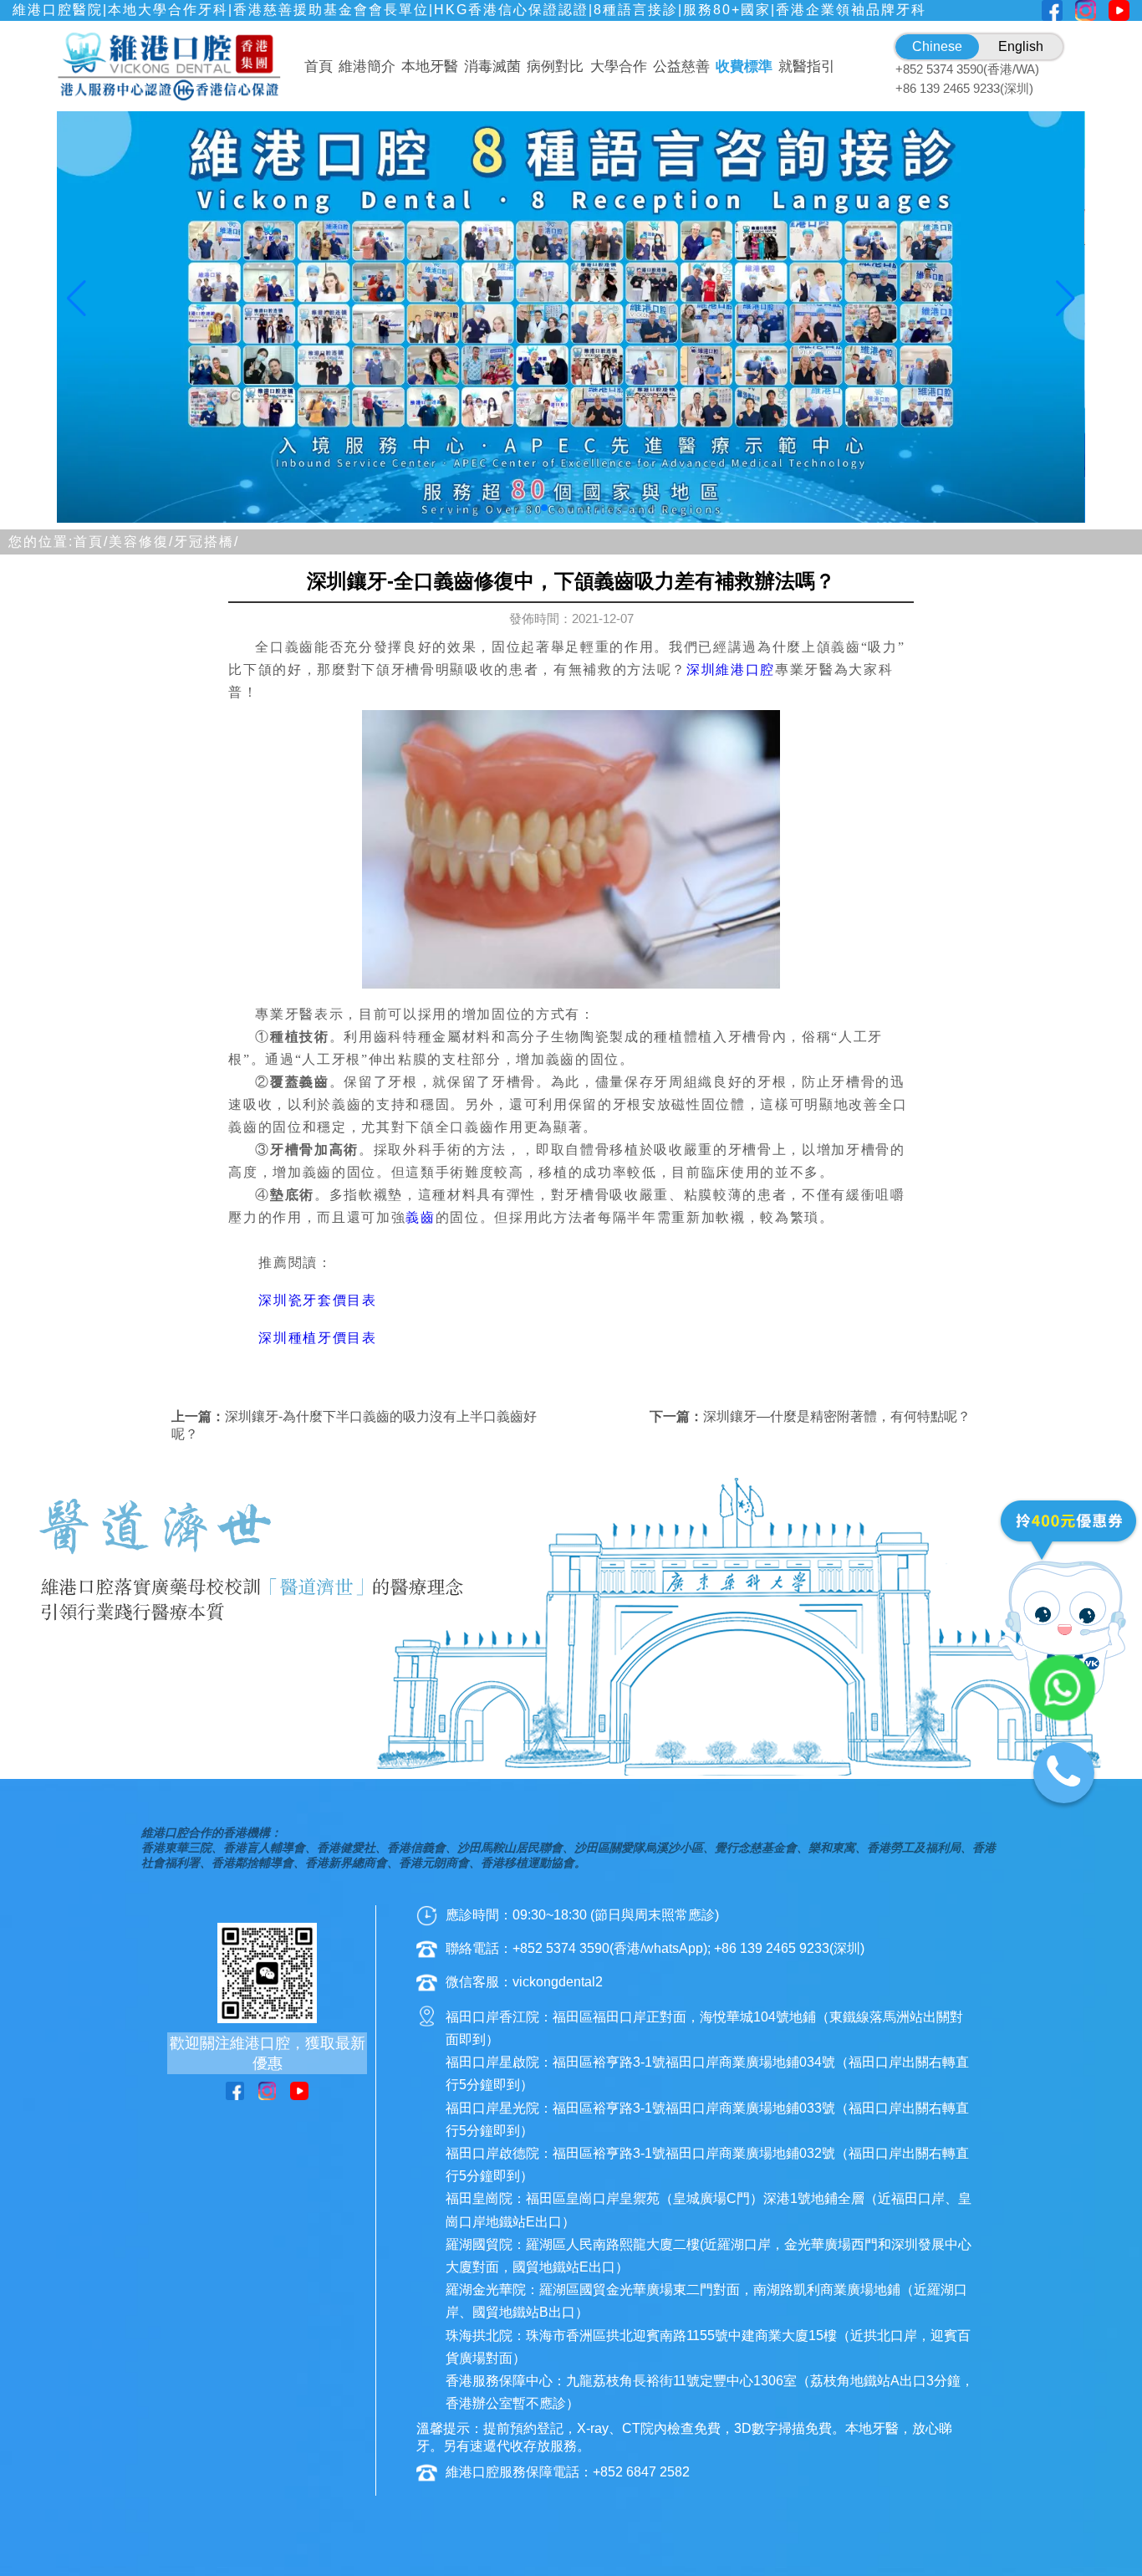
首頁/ (91, 542)
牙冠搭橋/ (206, 542)
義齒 (420, 1217)
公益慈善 (681, 66)
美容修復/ (141, 542)
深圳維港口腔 (731, 670)
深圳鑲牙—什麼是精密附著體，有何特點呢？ (837, 1416)
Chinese (937, 46)
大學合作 (619, 66)
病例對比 (555, 66)
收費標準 (744, 66)
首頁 (319, 66)
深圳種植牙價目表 (317, 1338)
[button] (477, 508)
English (1021, 46)
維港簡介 (367, 66)
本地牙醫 (430, 66)
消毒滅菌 (492, 66)
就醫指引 (807, 66)
